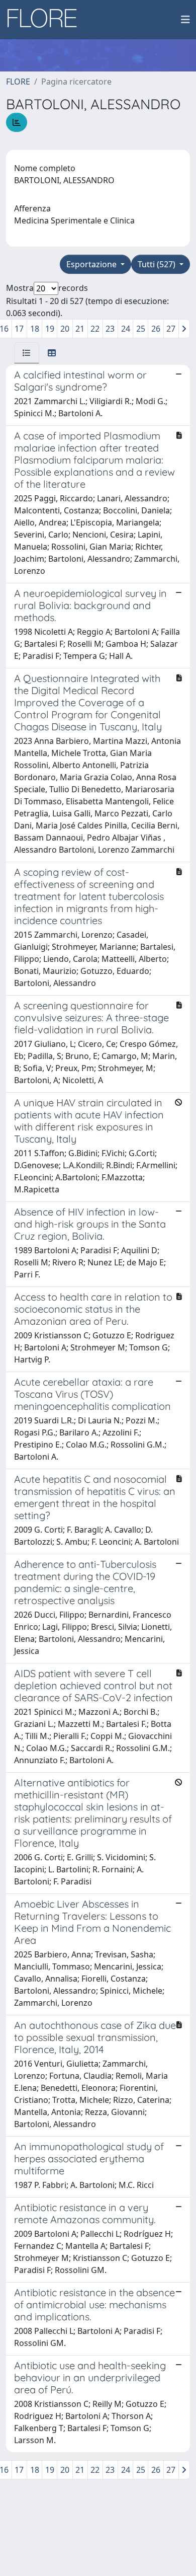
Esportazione (92, 264)
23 (110, 329)
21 (80, 329)
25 (141, 329)
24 (126, 329)
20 (65, 329)
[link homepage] (46, 20)
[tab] (27, 353)
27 (171, 329)
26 (156, 329)
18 (35, 329)
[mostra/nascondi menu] (185, 20)
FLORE (18, 82)
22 (95, 329)
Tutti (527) (158, 264)
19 (50, 329)
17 (19, 329)
